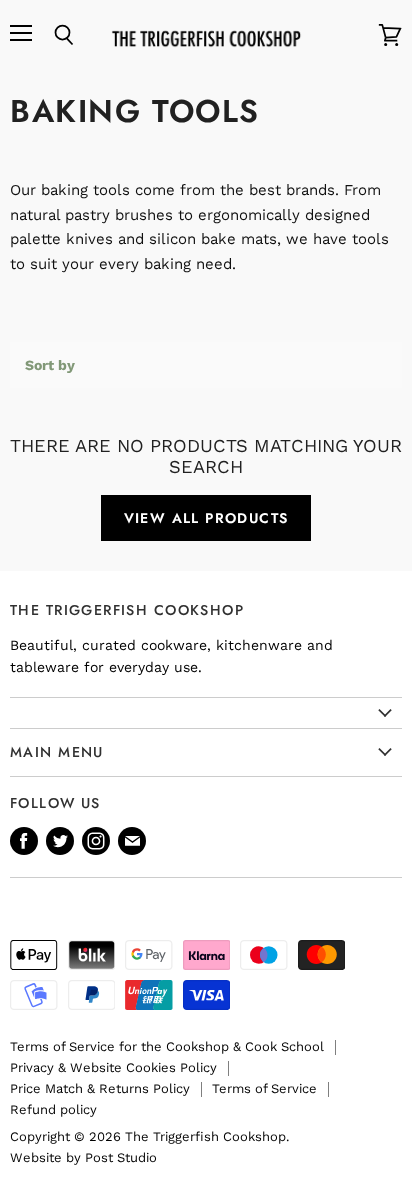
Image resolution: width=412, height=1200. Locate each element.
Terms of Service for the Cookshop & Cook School (167, 1046)
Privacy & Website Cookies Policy (113, 1067)
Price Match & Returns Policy (100, 1088)
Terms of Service (264, 1088)
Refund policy (53, 1109)
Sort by (50, 365)
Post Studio (121, 1157)
